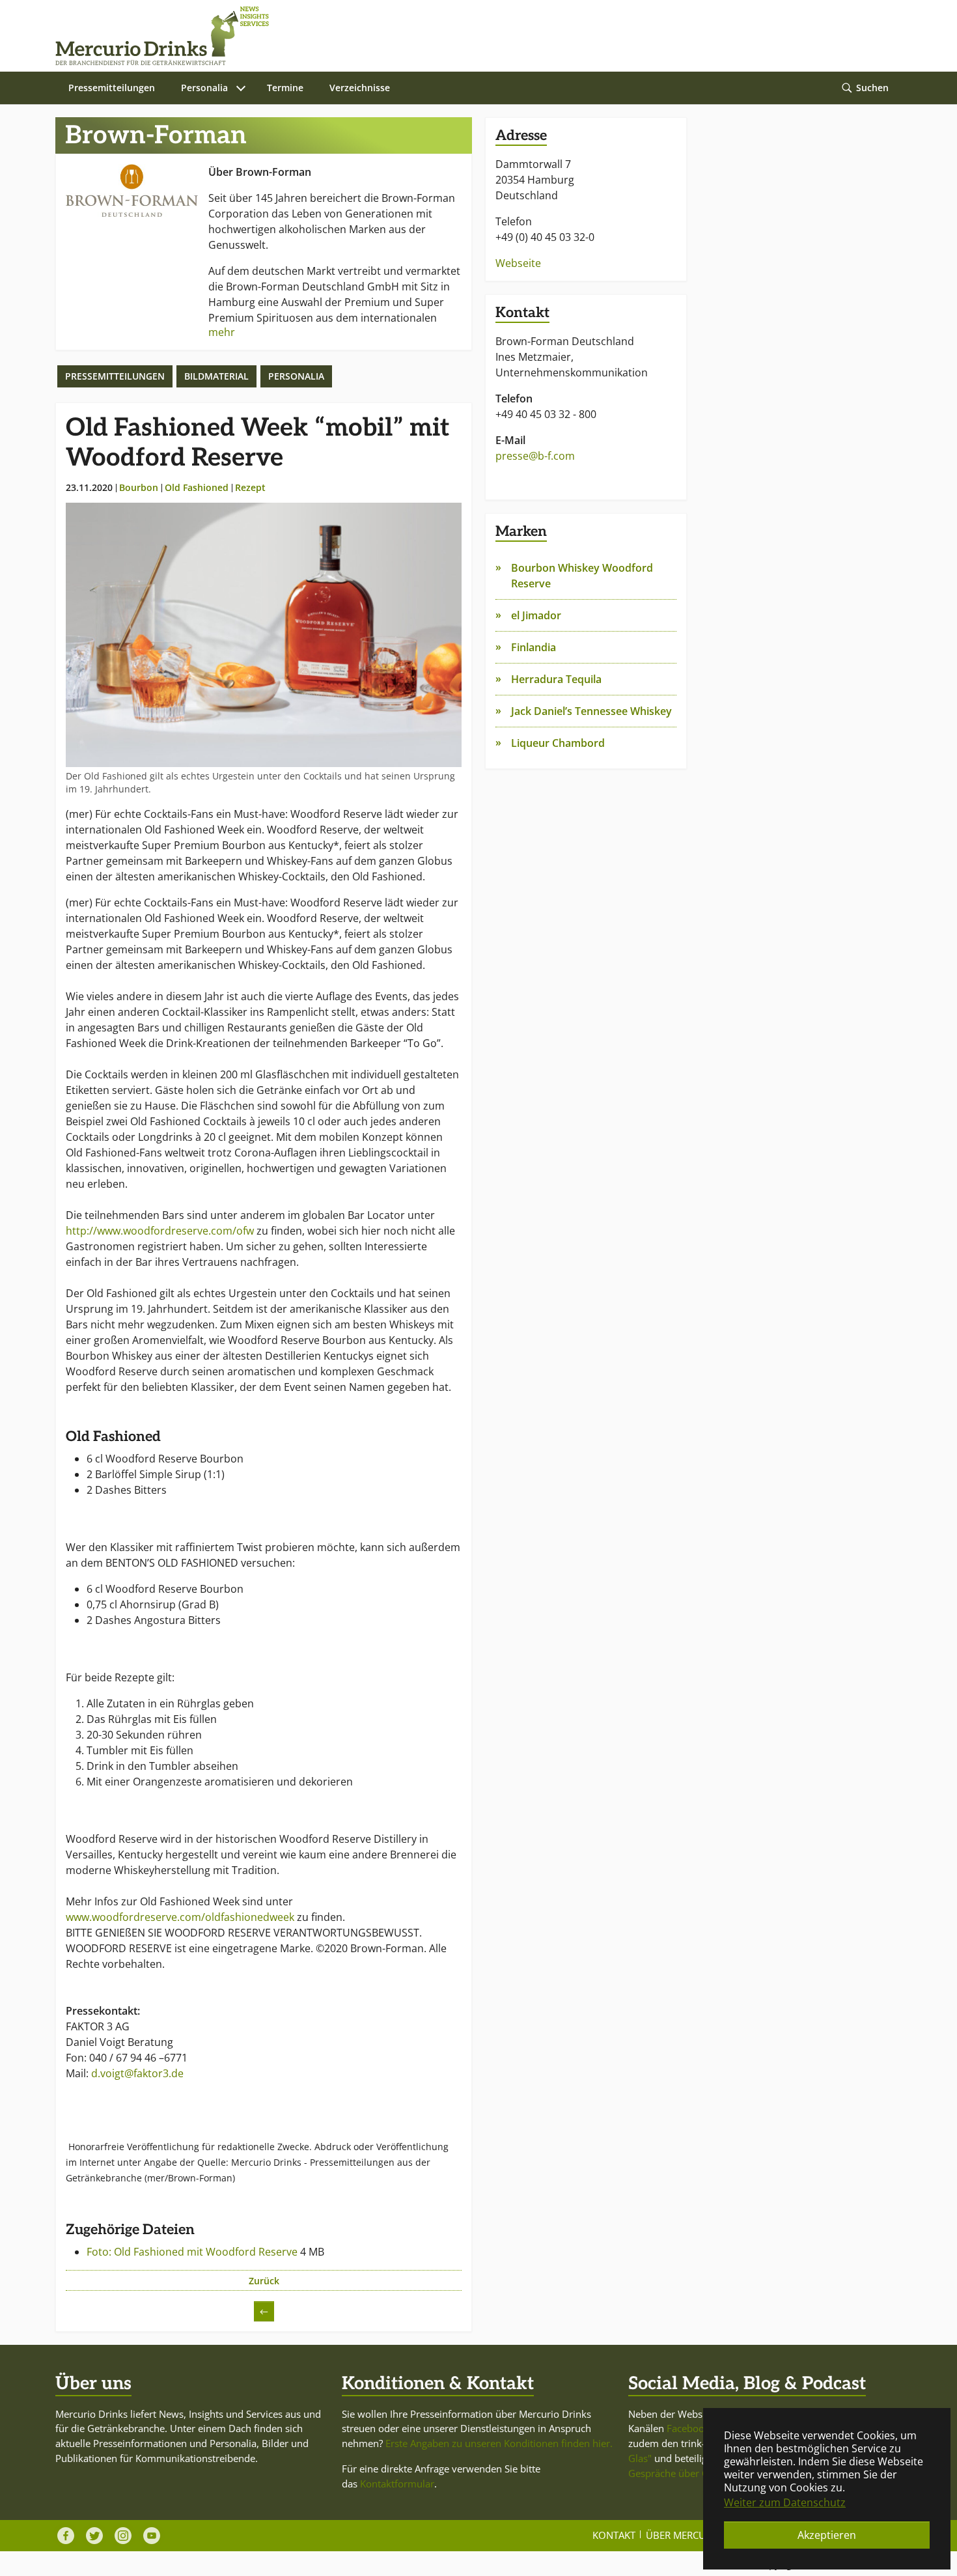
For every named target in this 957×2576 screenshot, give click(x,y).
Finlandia (534, 647)
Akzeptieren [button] (827, 2535)
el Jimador (536, 615)
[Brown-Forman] (132, 190)
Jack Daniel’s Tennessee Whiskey (591, 711)
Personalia (296, 376)
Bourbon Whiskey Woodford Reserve (582, 576)
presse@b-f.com (535, 456)
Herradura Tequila (556, 679)
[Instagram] (123, 2536)
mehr (222, 332)
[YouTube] (152, 2536)
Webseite (518, 263)
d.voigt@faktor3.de (137, 2073)
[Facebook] (66, 2536)
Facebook (688, 2428)
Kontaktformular (397, 2484)
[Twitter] (94, 2536)
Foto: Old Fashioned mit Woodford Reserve (193, 2252)
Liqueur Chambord (558, 743)
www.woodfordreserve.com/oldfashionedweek (180, 1917)
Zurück (264, 2281)
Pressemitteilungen (115, 376)
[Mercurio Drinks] (472, 36)
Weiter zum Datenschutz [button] (785, 2502)
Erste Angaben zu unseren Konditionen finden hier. (499, 2443)
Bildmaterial (216, 376)
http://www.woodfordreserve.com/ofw (160, 1231)
